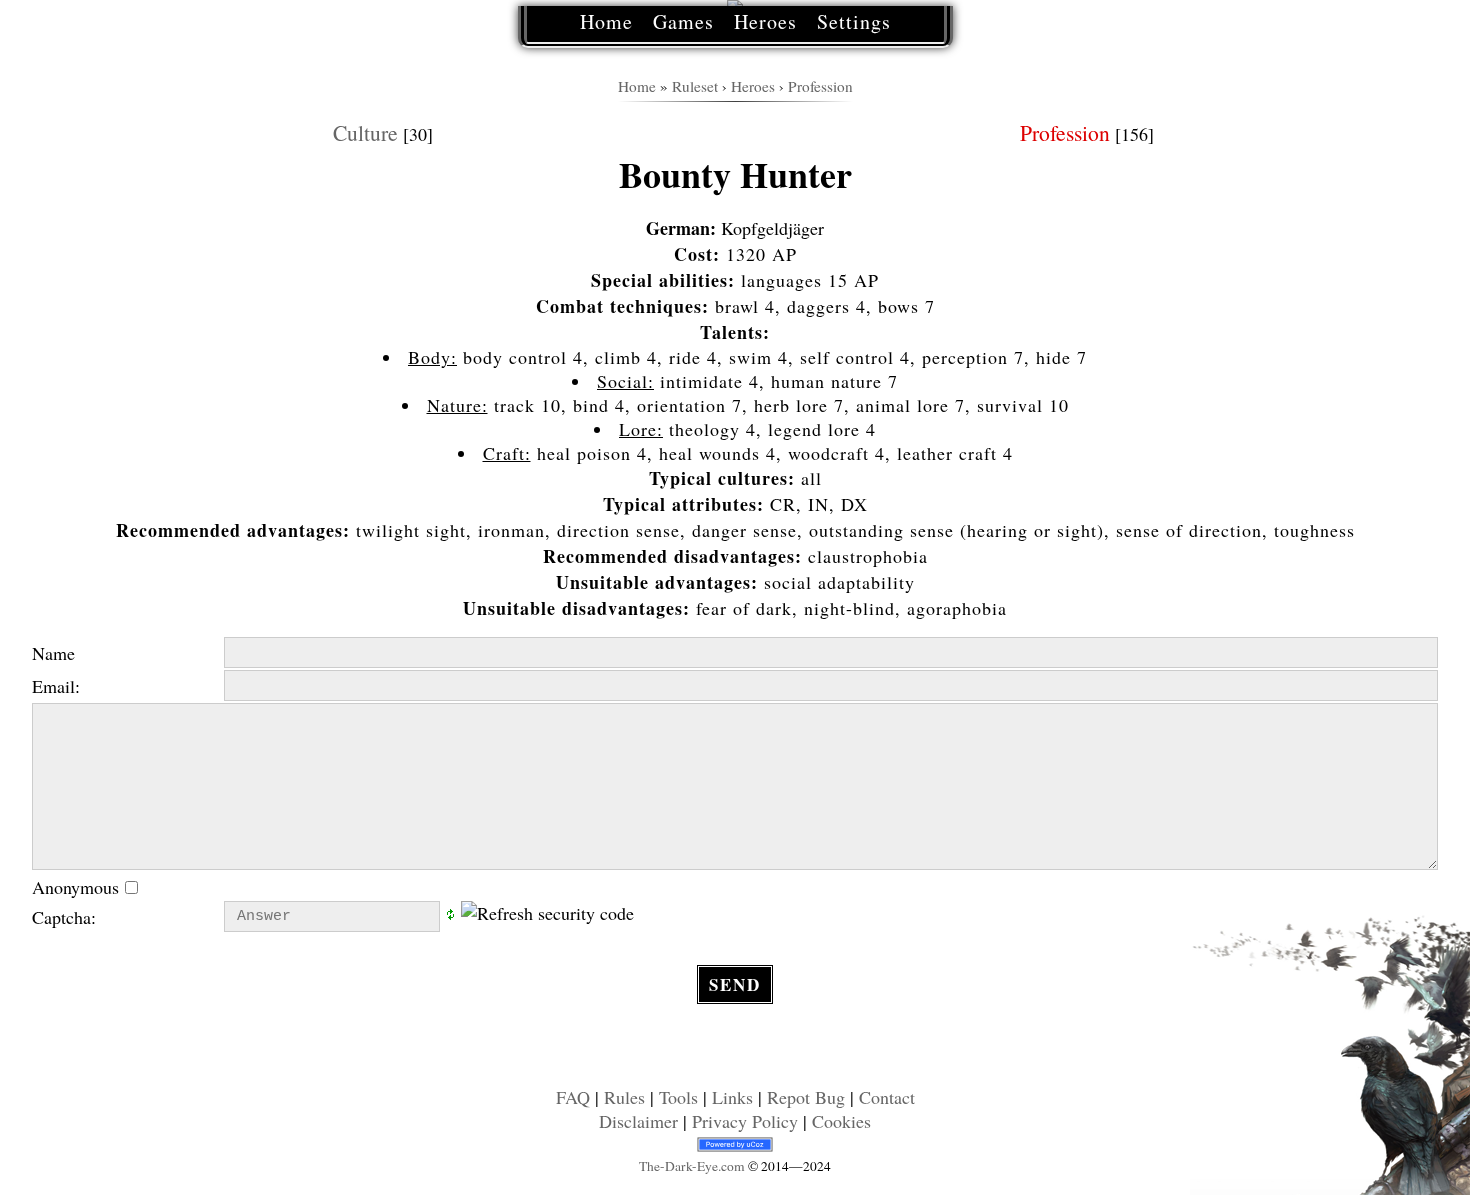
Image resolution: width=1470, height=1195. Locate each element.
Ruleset (695, 86)
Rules (624, 1097)
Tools (678, 1097)
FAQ (573, 1097)
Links (732, 1097)
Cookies (841, 1121)
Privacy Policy (745, 1121)
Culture (365, 132)
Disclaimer (638, 1121)
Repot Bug (806, 1097)
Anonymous (78, 887)
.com (692, 1166)
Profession (820, 86)
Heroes (765, 21)
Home (606, 21)
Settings (854, 21)
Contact (887, 1097)
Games (683, 21)
